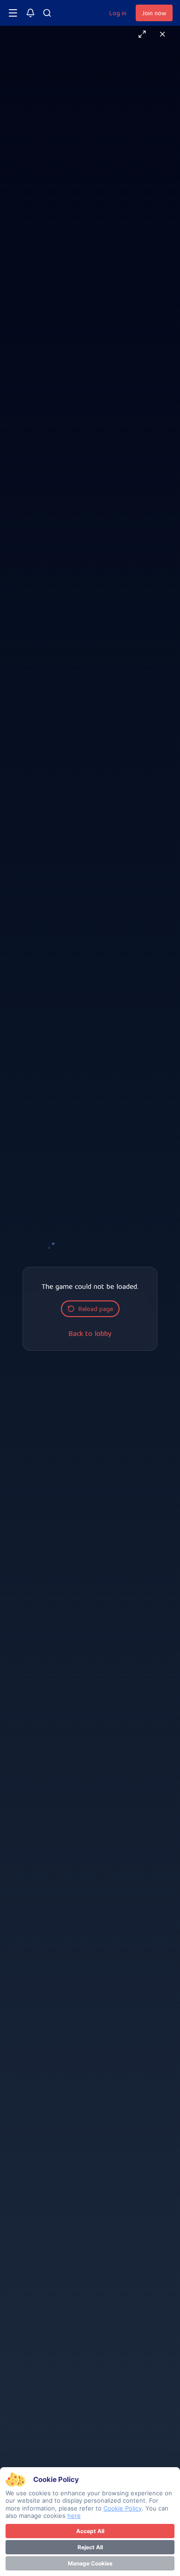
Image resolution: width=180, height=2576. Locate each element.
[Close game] (162, 34)
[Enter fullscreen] (142, 34)
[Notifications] (30, 13)
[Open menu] (13, 13)
